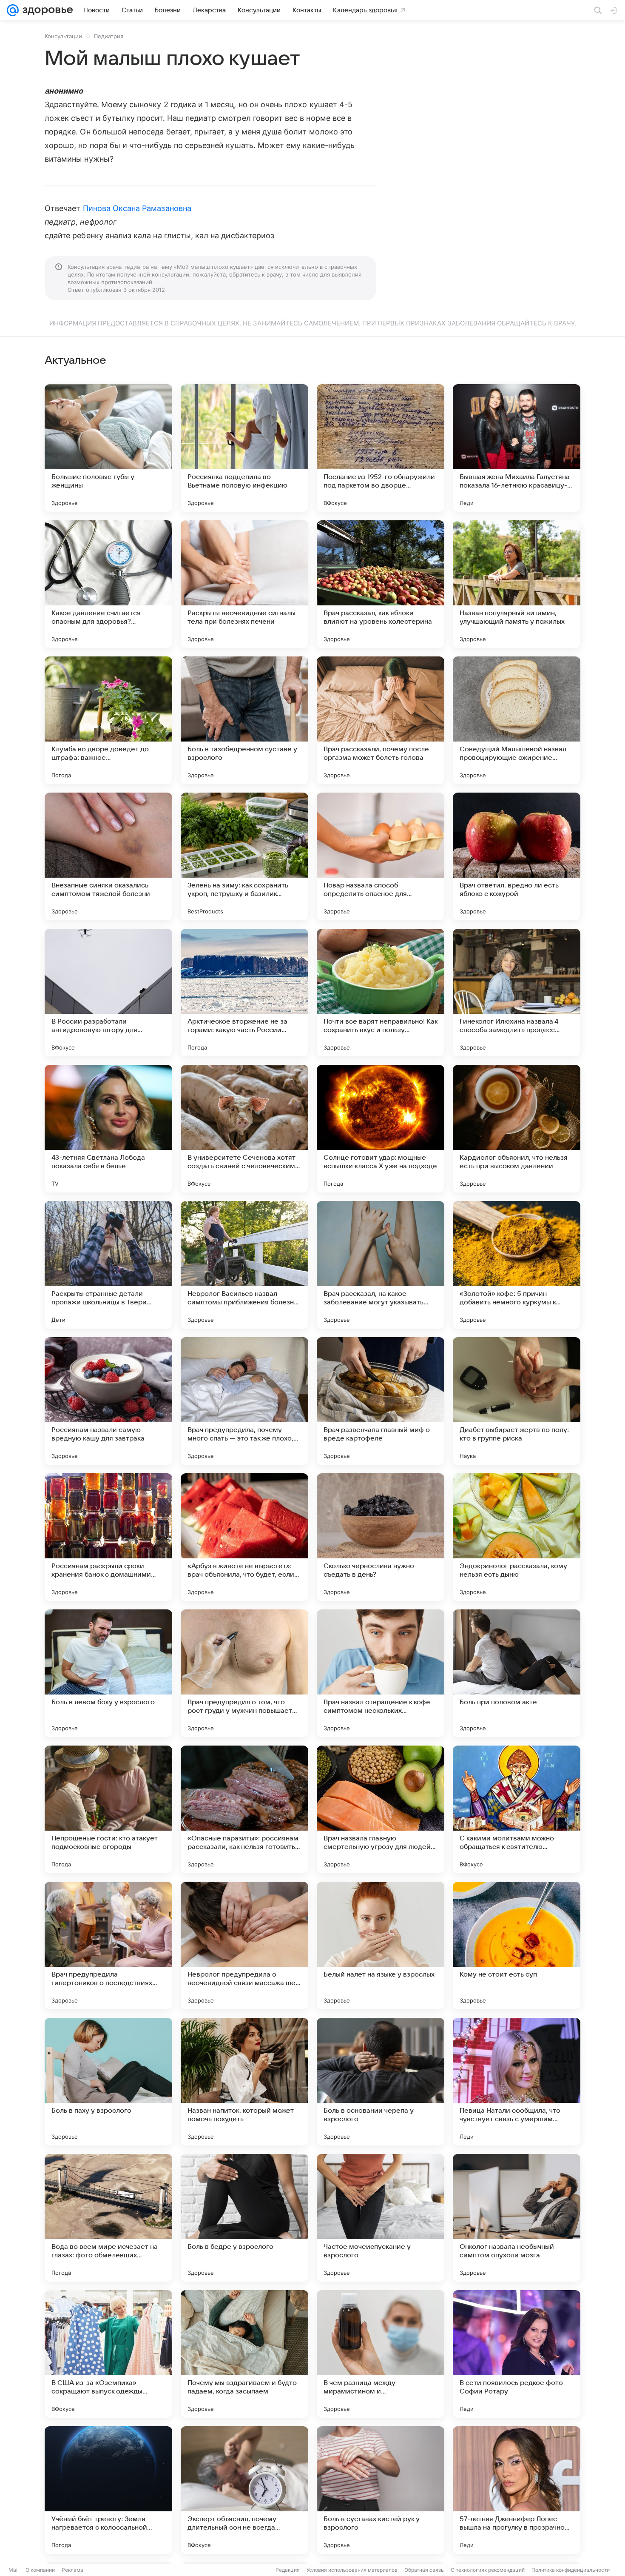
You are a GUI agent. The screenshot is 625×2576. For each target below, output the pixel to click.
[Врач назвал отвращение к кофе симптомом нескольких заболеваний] (381, 1673)
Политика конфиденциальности (571, 2570)
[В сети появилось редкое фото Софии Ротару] (517, 2354)
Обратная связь (424, 2570)
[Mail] (13, 10)
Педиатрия (109, 36)
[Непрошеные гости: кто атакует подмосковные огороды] (108, 1809)
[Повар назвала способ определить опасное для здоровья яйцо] (381, 856)
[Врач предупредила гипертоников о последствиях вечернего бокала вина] (108, 1946)
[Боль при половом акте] (517, 1673)
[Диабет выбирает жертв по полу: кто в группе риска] (517, 1401)
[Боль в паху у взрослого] (108, 2082)
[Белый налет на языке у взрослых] (381, 1946)
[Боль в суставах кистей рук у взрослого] (381, 2490)
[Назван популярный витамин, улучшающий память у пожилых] (517, 584)
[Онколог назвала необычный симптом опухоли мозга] (517, 2218)
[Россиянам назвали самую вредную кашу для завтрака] (108, 1401)
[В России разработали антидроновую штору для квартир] (108, 993)
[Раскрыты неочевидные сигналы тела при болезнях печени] (244, 584)
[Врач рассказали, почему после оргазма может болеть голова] (381, 720)
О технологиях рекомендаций (488, 2570)
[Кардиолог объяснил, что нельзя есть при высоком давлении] (517, 1129)
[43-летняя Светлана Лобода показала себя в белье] (108, 1129)
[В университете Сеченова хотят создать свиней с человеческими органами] (244, 1129)
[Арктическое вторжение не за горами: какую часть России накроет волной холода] (244, 993)
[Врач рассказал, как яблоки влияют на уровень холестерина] (381, 584)
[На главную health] (46, 10)
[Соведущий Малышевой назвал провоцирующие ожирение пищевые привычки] (517, 720)
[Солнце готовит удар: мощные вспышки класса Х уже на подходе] (381, 1129)
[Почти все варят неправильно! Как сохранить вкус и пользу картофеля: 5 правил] (381, 993)
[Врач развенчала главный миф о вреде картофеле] (381, 1401)
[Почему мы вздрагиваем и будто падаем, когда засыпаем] (244, 2354)
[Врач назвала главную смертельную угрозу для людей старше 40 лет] (381, 1809)
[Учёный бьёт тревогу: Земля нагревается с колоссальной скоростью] (108, 2490)
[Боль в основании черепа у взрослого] (381, 2082)
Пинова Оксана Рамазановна (137, 208)
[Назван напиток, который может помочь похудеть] (244, 2082)
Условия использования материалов (352, 2570)
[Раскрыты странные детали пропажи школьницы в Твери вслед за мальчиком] (108, 1265)
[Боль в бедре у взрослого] (244, 2218)
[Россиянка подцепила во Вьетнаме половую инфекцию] (244, 448)
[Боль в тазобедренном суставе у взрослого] (244, 720)
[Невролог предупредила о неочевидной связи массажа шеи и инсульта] (244, 1946)
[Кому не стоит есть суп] (517, 1946)
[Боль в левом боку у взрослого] (108, 1673)
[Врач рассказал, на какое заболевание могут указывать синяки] (381, 1265)
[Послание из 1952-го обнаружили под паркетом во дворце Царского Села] (381, 448)
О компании (40, 2570)
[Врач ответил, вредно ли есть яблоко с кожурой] (517, 856)
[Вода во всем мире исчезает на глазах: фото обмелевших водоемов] (108, 2218)
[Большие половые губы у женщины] (108, 448)
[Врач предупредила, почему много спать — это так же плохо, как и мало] (244, 1401)
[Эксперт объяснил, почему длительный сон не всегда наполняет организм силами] (244, 2490)
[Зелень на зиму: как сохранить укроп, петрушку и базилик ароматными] (244, 856)
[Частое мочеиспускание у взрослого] (381, 2218)
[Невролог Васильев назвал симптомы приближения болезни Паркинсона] (244, 1265)
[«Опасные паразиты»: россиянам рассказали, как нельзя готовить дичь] (244, 1809)
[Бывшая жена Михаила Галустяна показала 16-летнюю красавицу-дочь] (517, 448)
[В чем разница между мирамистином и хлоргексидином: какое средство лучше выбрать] (381, 2354)
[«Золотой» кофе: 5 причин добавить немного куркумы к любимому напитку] (517, 1265)
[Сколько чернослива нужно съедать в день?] (381, 1537)
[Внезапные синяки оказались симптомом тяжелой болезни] (108, 856)
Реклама (72, 2570)
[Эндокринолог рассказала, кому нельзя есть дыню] (517, 1537)
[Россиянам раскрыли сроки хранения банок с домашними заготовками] (108, 1537)
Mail (14, 2570)
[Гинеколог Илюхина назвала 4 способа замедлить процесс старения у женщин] (517, 993)
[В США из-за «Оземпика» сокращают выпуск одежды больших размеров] (108, 2354)
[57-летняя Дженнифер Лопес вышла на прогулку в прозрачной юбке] (517, 2490)
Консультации (63, 36)
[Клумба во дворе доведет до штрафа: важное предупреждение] (108, 720)
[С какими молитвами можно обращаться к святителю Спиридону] (517, 1809)
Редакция (288, 2570)
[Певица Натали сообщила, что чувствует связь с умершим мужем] (517, 2082)
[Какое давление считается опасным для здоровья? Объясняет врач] (108, 584)
